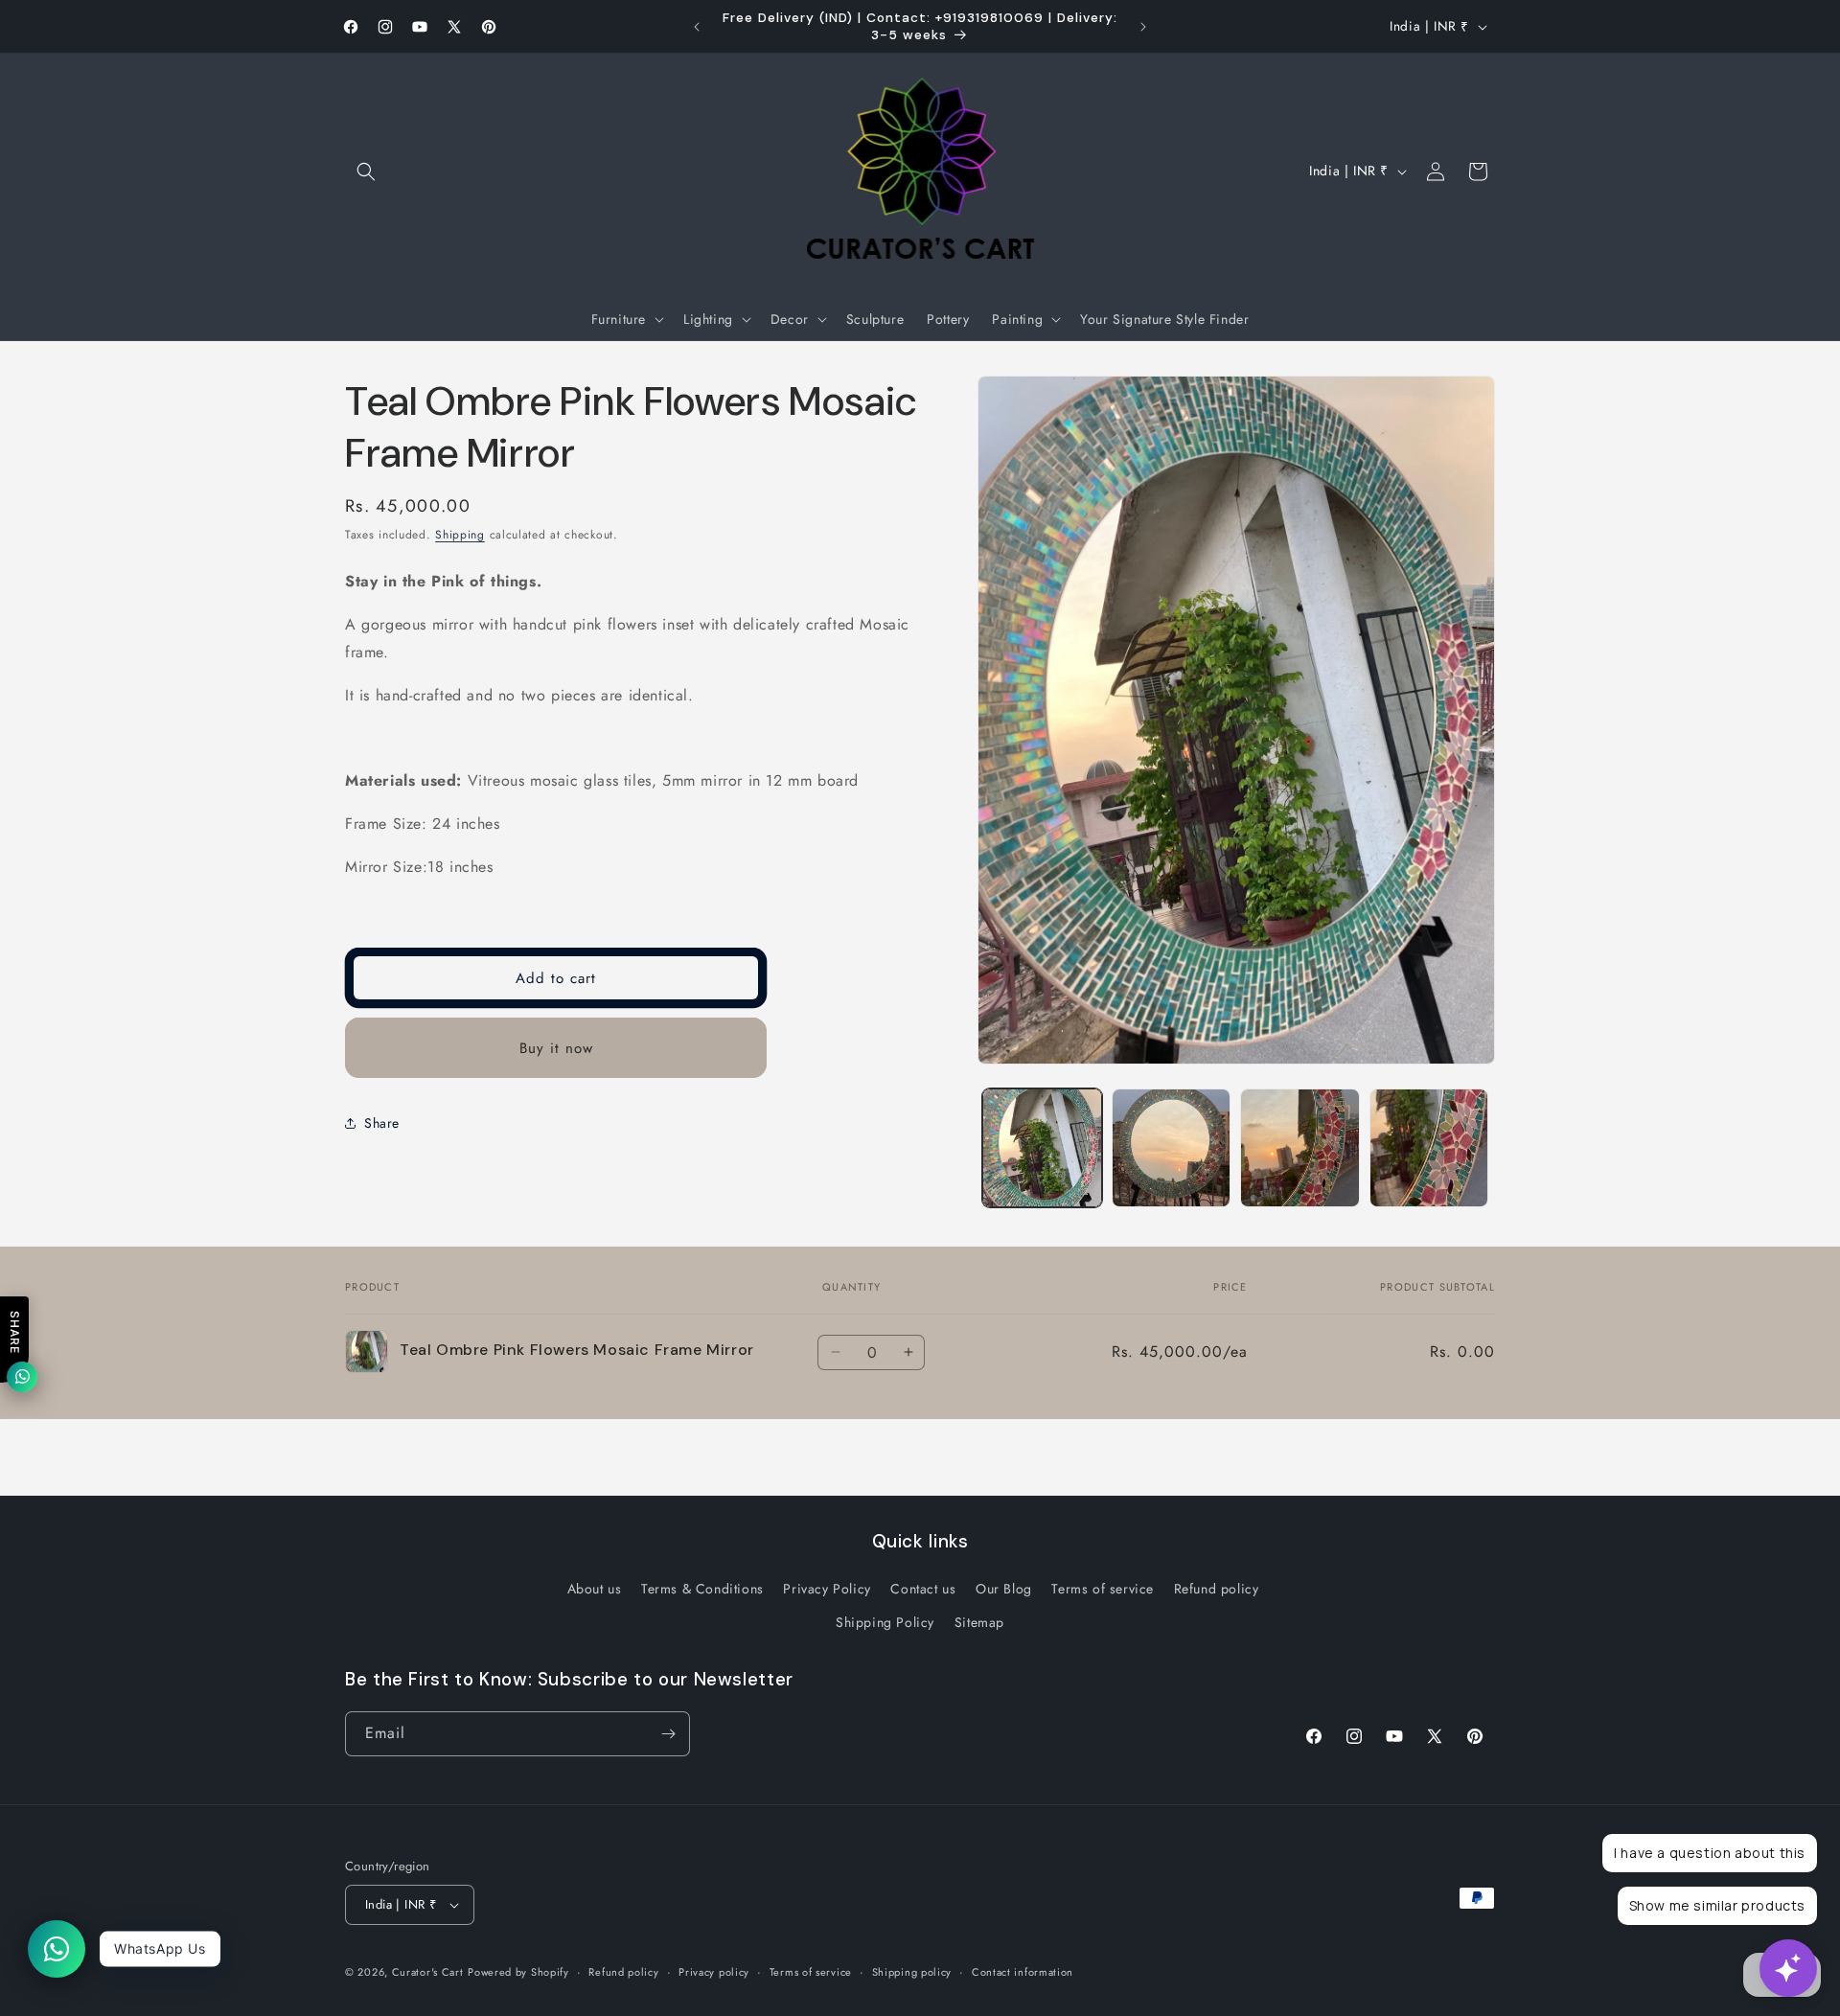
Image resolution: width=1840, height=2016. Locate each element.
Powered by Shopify (518, 1972)
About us (595, 1589)
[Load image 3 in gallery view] (1300, 1148)
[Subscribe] (668, 1734)
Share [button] (382, 1123)
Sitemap (979, 1622)
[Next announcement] (1143, 27)
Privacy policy (714, 1972)
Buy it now (556, 1048)
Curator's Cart (428, 1972)
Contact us (923, 1589)
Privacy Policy (827, 1589)
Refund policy (1217, 1589)
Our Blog (1004, 1589)
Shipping (460, 535)
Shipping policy (912, 1972)
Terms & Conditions (702, 1589)
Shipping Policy (885, 1622)
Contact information (1023, 1972)
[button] (366, 172)
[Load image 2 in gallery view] (1172, 1148)
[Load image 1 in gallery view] (1042, 1148)
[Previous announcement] (697, 27)
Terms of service (1103, 1589)
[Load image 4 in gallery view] (1429, 1148)
